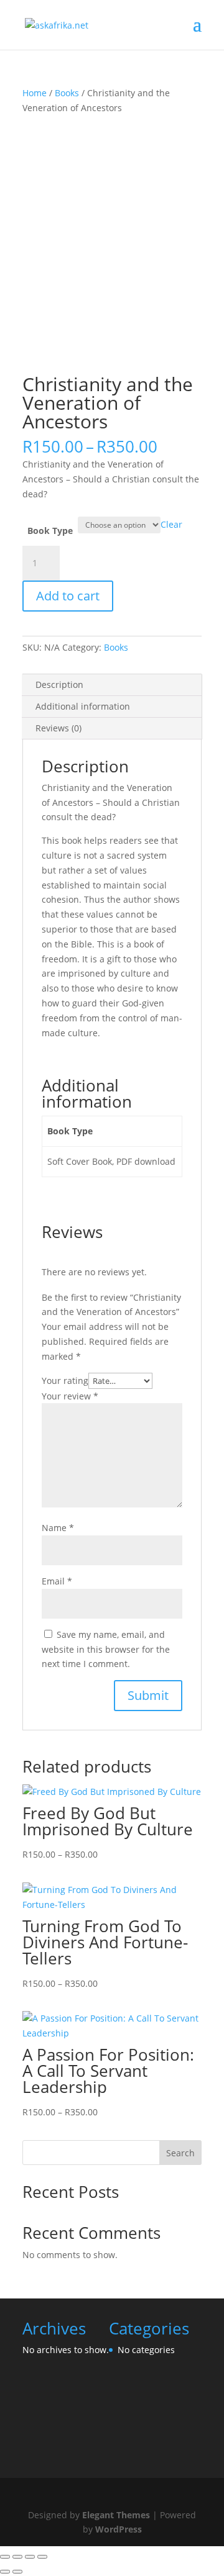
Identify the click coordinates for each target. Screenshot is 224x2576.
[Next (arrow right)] (17, 2572)
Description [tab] (59, 685)
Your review (70, 1396)
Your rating (65, 1381)
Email (57, 1581)
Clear (171, 524)
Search (180, 2153)
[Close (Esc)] (42, 2557)
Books (67, 93)
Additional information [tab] (83, 706)
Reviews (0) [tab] (58, 728)
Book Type (50, 531)
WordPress (119, 2529)
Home (35, 93)
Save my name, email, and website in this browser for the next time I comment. (106, 1649)
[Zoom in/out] (5, 2557)
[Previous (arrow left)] (5, 2572)
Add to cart (68, 596)
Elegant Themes (116, 2515)
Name (58, 1528)
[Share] (30, 2557)
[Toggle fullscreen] (17, 2557)
